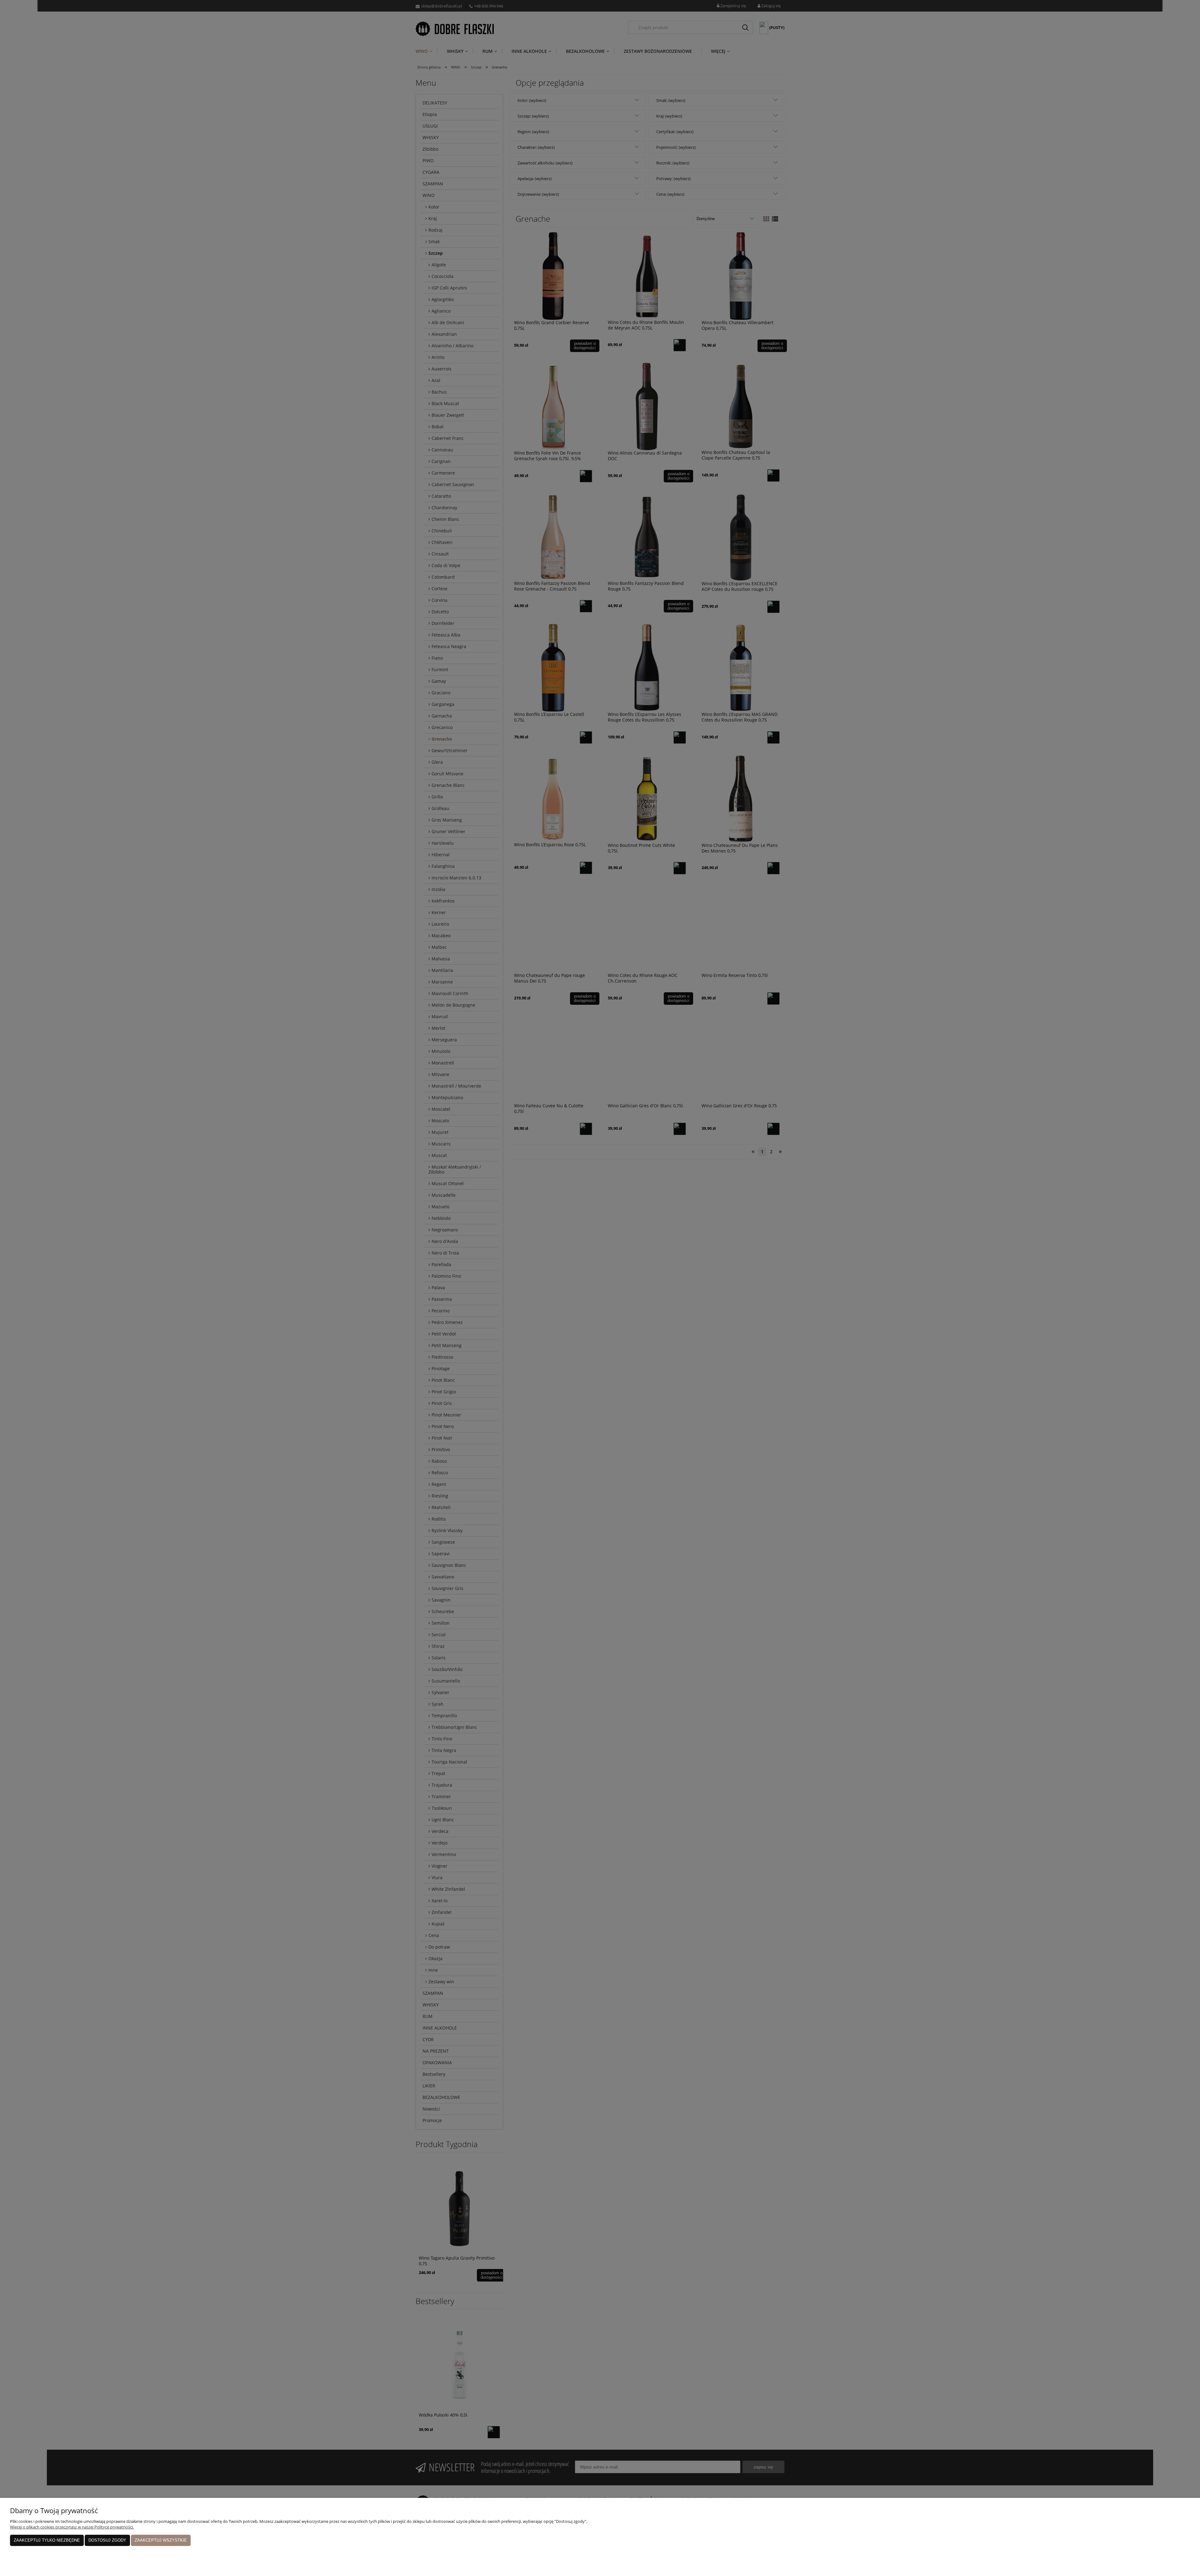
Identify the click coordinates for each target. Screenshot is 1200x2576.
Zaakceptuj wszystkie (161, 2540)
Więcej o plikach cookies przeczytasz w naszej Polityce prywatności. (72, 2527)
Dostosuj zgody (107, 2540)
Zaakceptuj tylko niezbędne (47, 2540)
